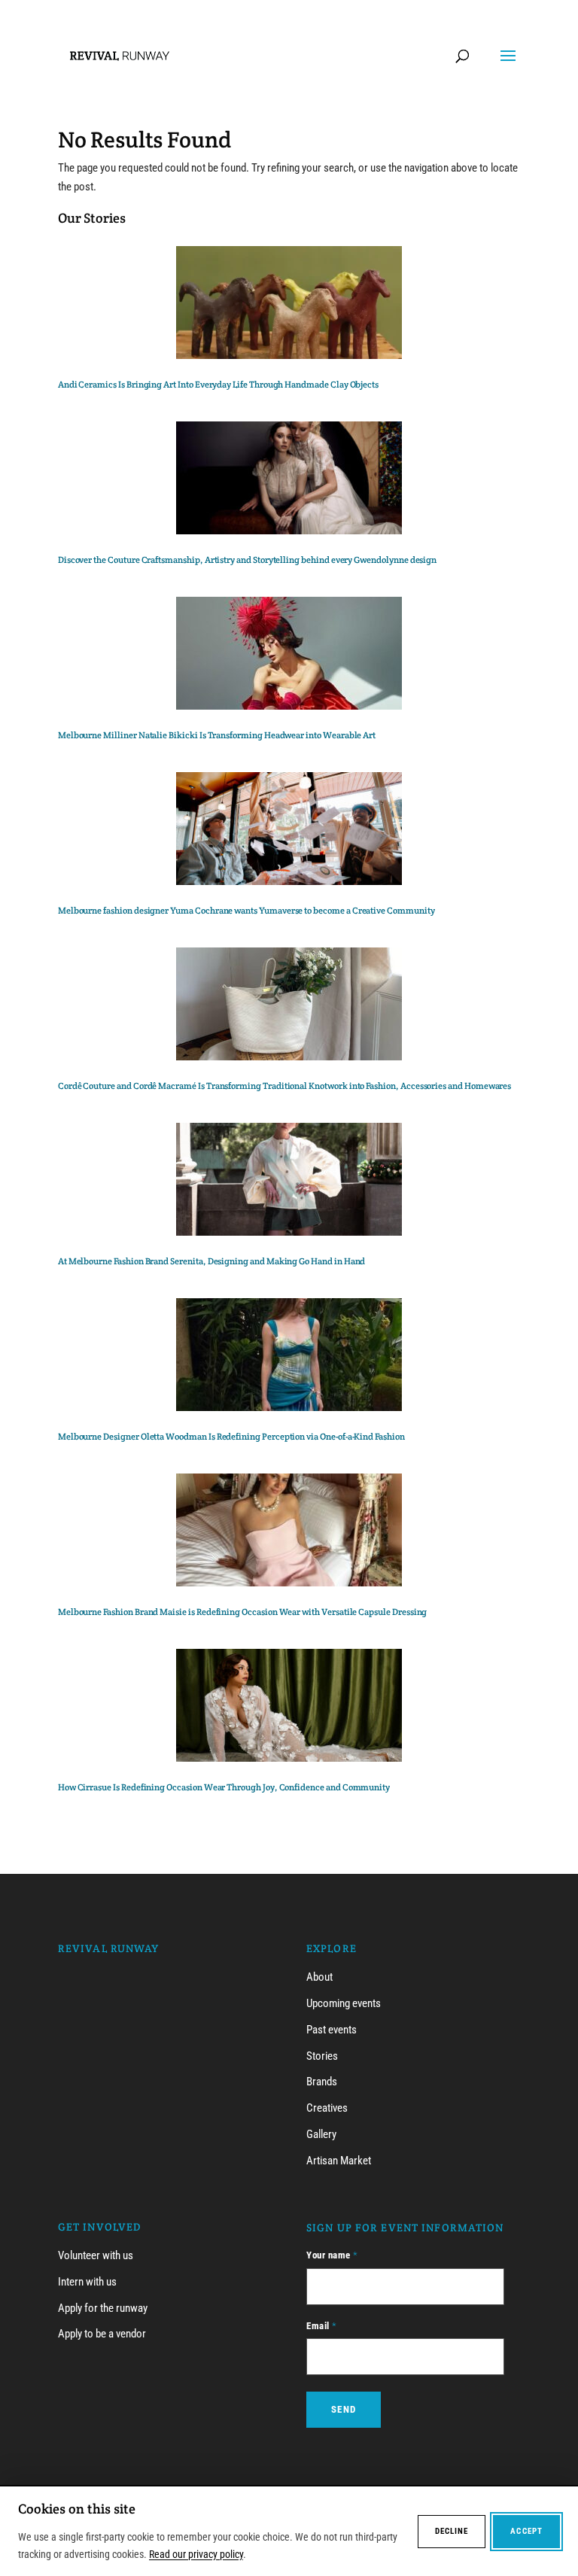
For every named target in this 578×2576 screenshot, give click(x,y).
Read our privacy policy (196, 2554)
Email (322, 2326)
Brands (322, 2082)
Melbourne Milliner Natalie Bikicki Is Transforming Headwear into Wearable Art (217, 735)
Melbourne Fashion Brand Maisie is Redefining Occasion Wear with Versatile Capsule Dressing (243, 1612)
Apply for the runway (103, 2308)
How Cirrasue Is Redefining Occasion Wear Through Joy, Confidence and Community (224, 1787)
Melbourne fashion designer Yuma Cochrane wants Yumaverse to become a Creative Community (246, 910)
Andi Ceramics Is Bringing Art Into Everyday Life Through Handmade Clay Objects (218, 384)
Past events (332, 2030)
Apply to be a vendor (102, 2334)
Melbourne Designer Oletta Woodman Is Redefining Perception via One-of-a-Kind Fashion (231, 1436)
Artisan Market (339, 2161)
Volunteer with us (96, 2255)
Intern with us (87, 2282)
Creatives (327, 2108)
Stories (322, 2056)
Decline (452, 2531)
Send (344, 2409)
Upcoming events (344, 2003)
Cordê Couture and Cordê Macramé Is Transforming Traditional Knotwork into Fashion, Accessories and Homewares (285, 1086)
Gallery (321, 2134)
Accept (526, 2531)
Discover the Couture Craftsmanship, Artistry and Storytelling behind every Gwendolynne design (247, 560)
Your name (332, 2255)
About (319, 1977)
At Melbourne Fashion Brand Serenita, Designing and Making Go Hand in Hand (213, 1261)
